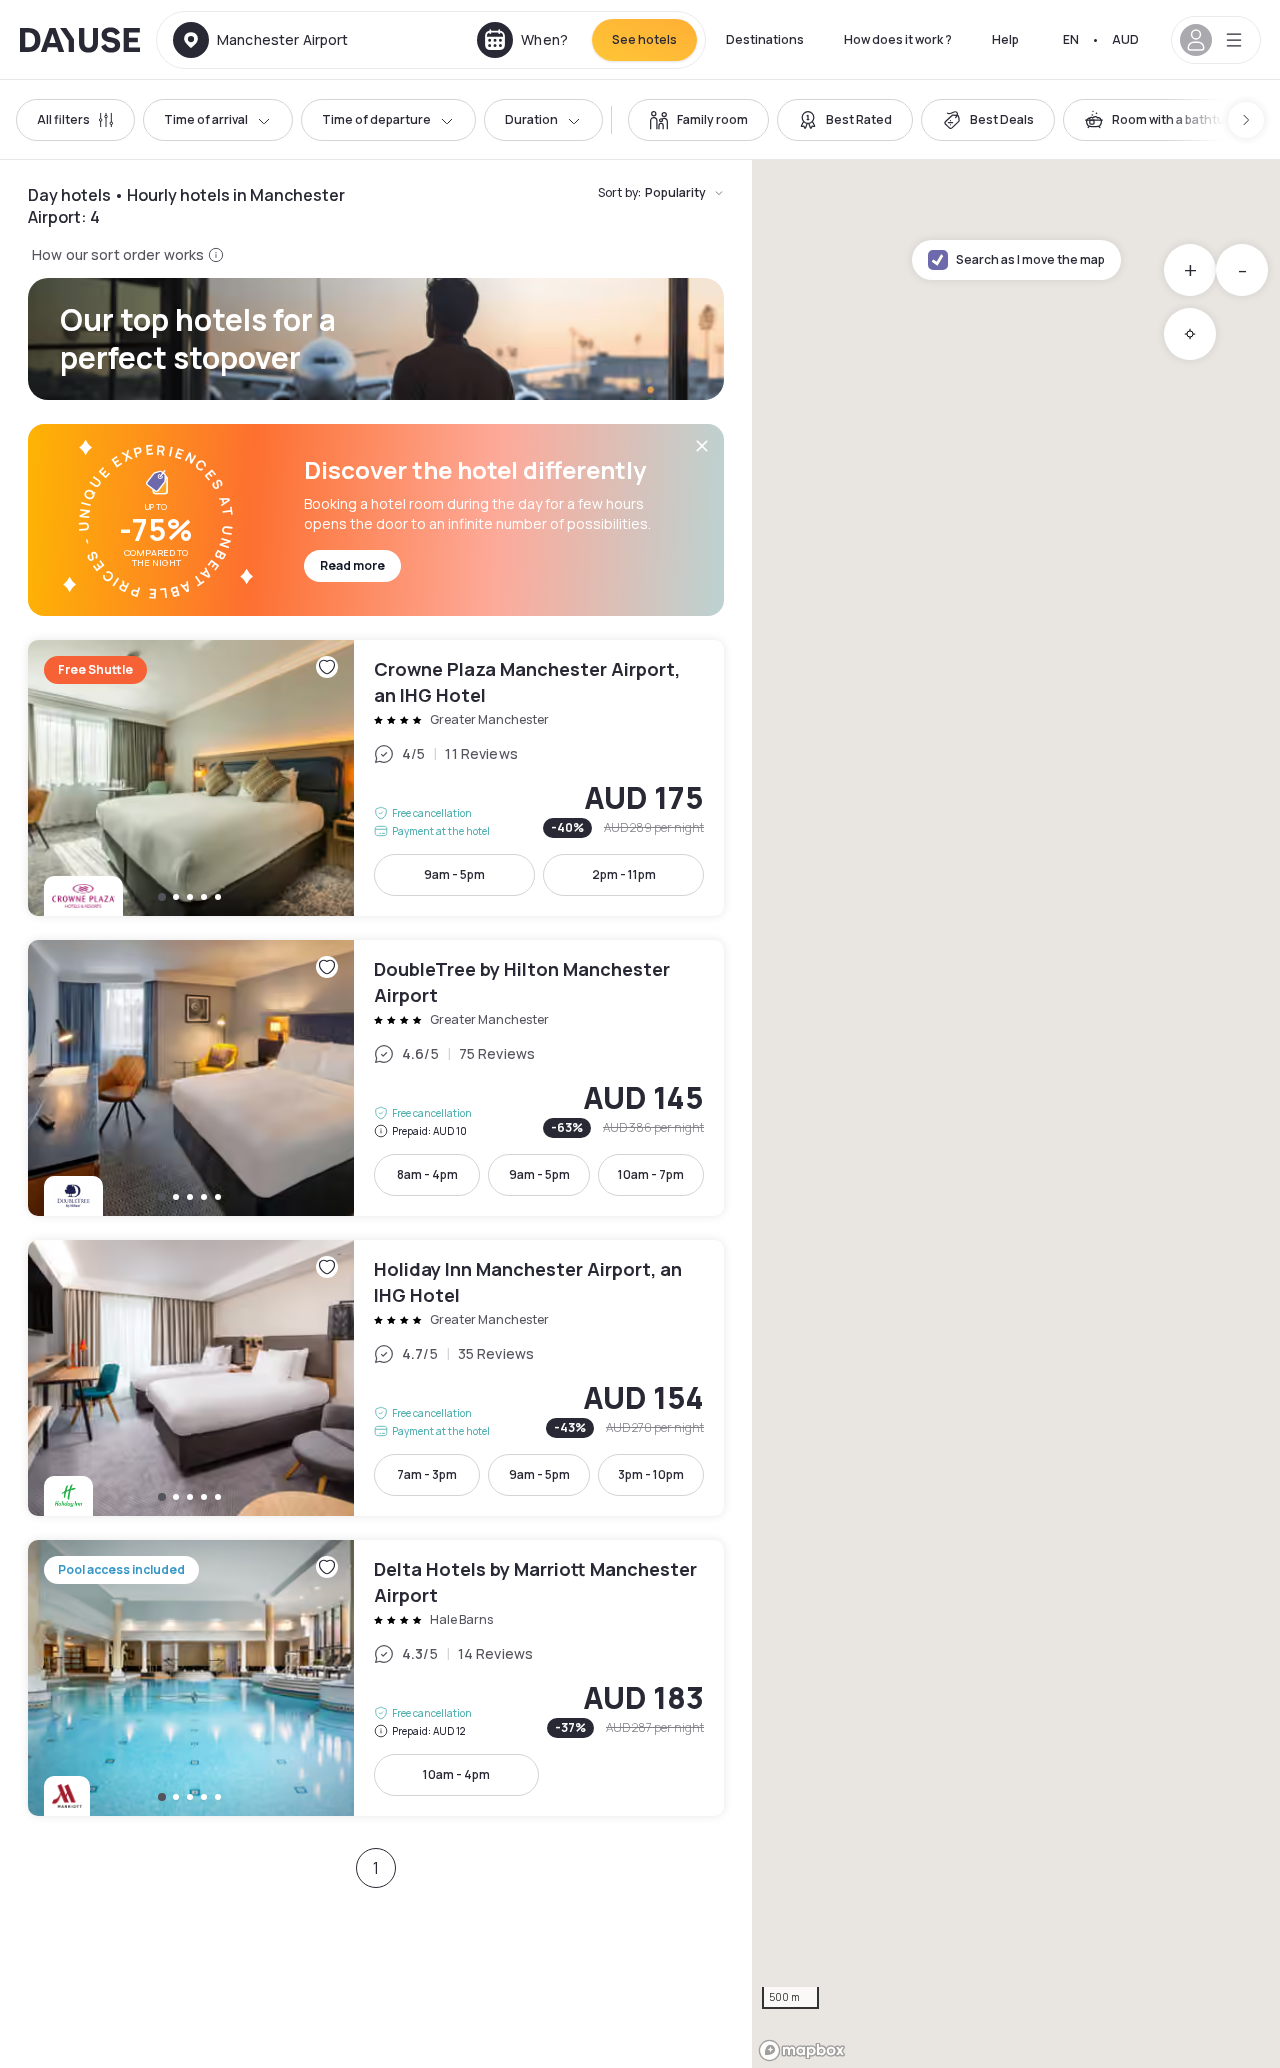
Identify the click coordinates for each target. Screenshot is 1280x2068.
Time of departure (376, 119)
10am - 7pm (651, 1174)
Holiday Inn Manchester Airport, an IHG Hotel (376, 1378)
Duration (531, 119)
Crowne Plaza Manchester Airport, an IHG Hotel (376, 778)
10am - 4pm (456, 1774)
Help (1005, 39)
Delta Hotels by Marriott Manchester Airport (376, 1678)
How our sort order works (118, 254)
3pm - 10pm (651, 1474)
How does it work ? (898, 39)
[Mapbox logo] (802, 2050)
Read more (352, 565)
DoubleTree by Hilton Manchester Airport (376, 1078)
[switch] (698, 120)
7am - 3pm (427, 1474)
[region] (1016, 1114)
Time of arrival (206, 119)
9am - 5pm (454, 874)
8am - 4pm (427, 1174)
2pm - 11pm (624, 874)
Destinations (765, 39)
